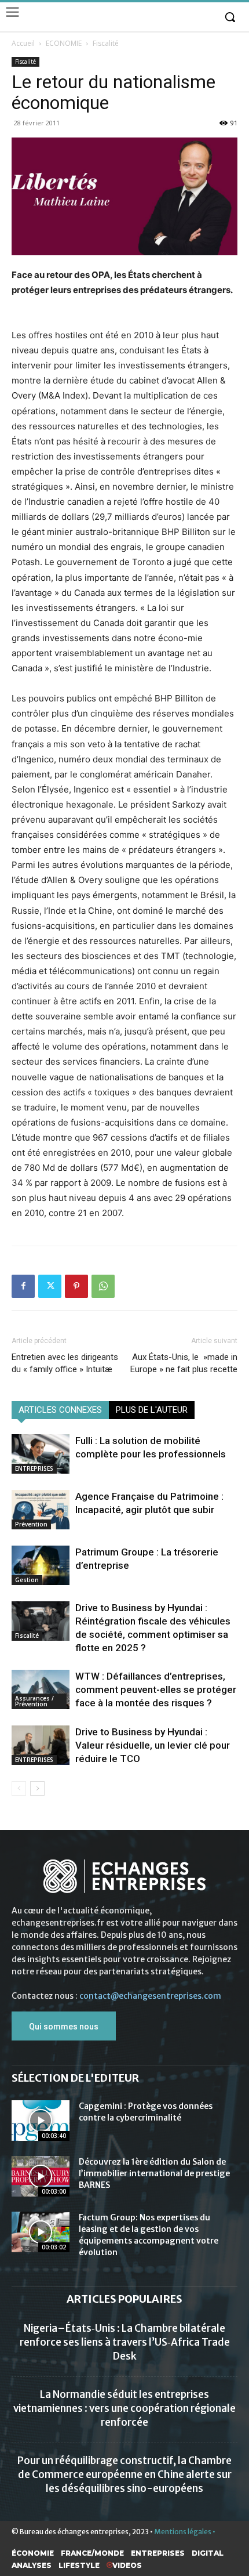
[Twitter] (50, 1286)
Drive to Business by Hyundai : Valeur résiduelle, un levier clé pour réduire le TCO (153, 1745)
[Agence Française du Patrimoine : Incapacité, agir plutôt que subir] (41, 1510)
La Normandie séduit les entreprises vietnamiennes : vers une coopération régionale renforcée (124, 2408)
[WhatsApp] (103, 1286)
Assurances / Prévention (34, 1701)
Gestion (27, 1580)
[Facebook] (23, 1286)
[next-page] (37, 1788)
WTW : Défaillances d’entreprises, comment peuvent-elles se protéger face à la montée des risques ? (156, 1689)
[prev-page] (19, 1788)
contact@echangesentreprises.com (150, 1996)
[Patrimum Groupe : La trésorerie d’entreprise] (41, 1566)
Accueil (23, 43)
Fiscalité (106, 43)
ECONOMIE (64, 43)
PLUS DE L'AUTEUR (152, 1410)
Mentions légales (183, 2532)
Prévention (31, 1524)
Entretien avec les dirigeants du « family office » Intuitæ (65, 1363)
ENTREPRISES (34, 1468)
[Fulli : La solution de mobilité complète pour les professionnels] (41, 1454)
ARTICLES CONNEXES (60, 1410)
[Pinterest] (76, 1286)
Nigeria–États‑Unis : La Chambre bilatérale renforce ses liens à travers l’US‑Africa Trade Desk (125, 2342)
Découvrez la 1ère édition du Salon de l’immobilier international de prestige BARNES (154, 2173)
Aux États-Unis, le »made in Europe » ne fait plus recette (184, 1363)
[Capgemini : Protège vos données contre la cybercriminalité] (41, 2121)
